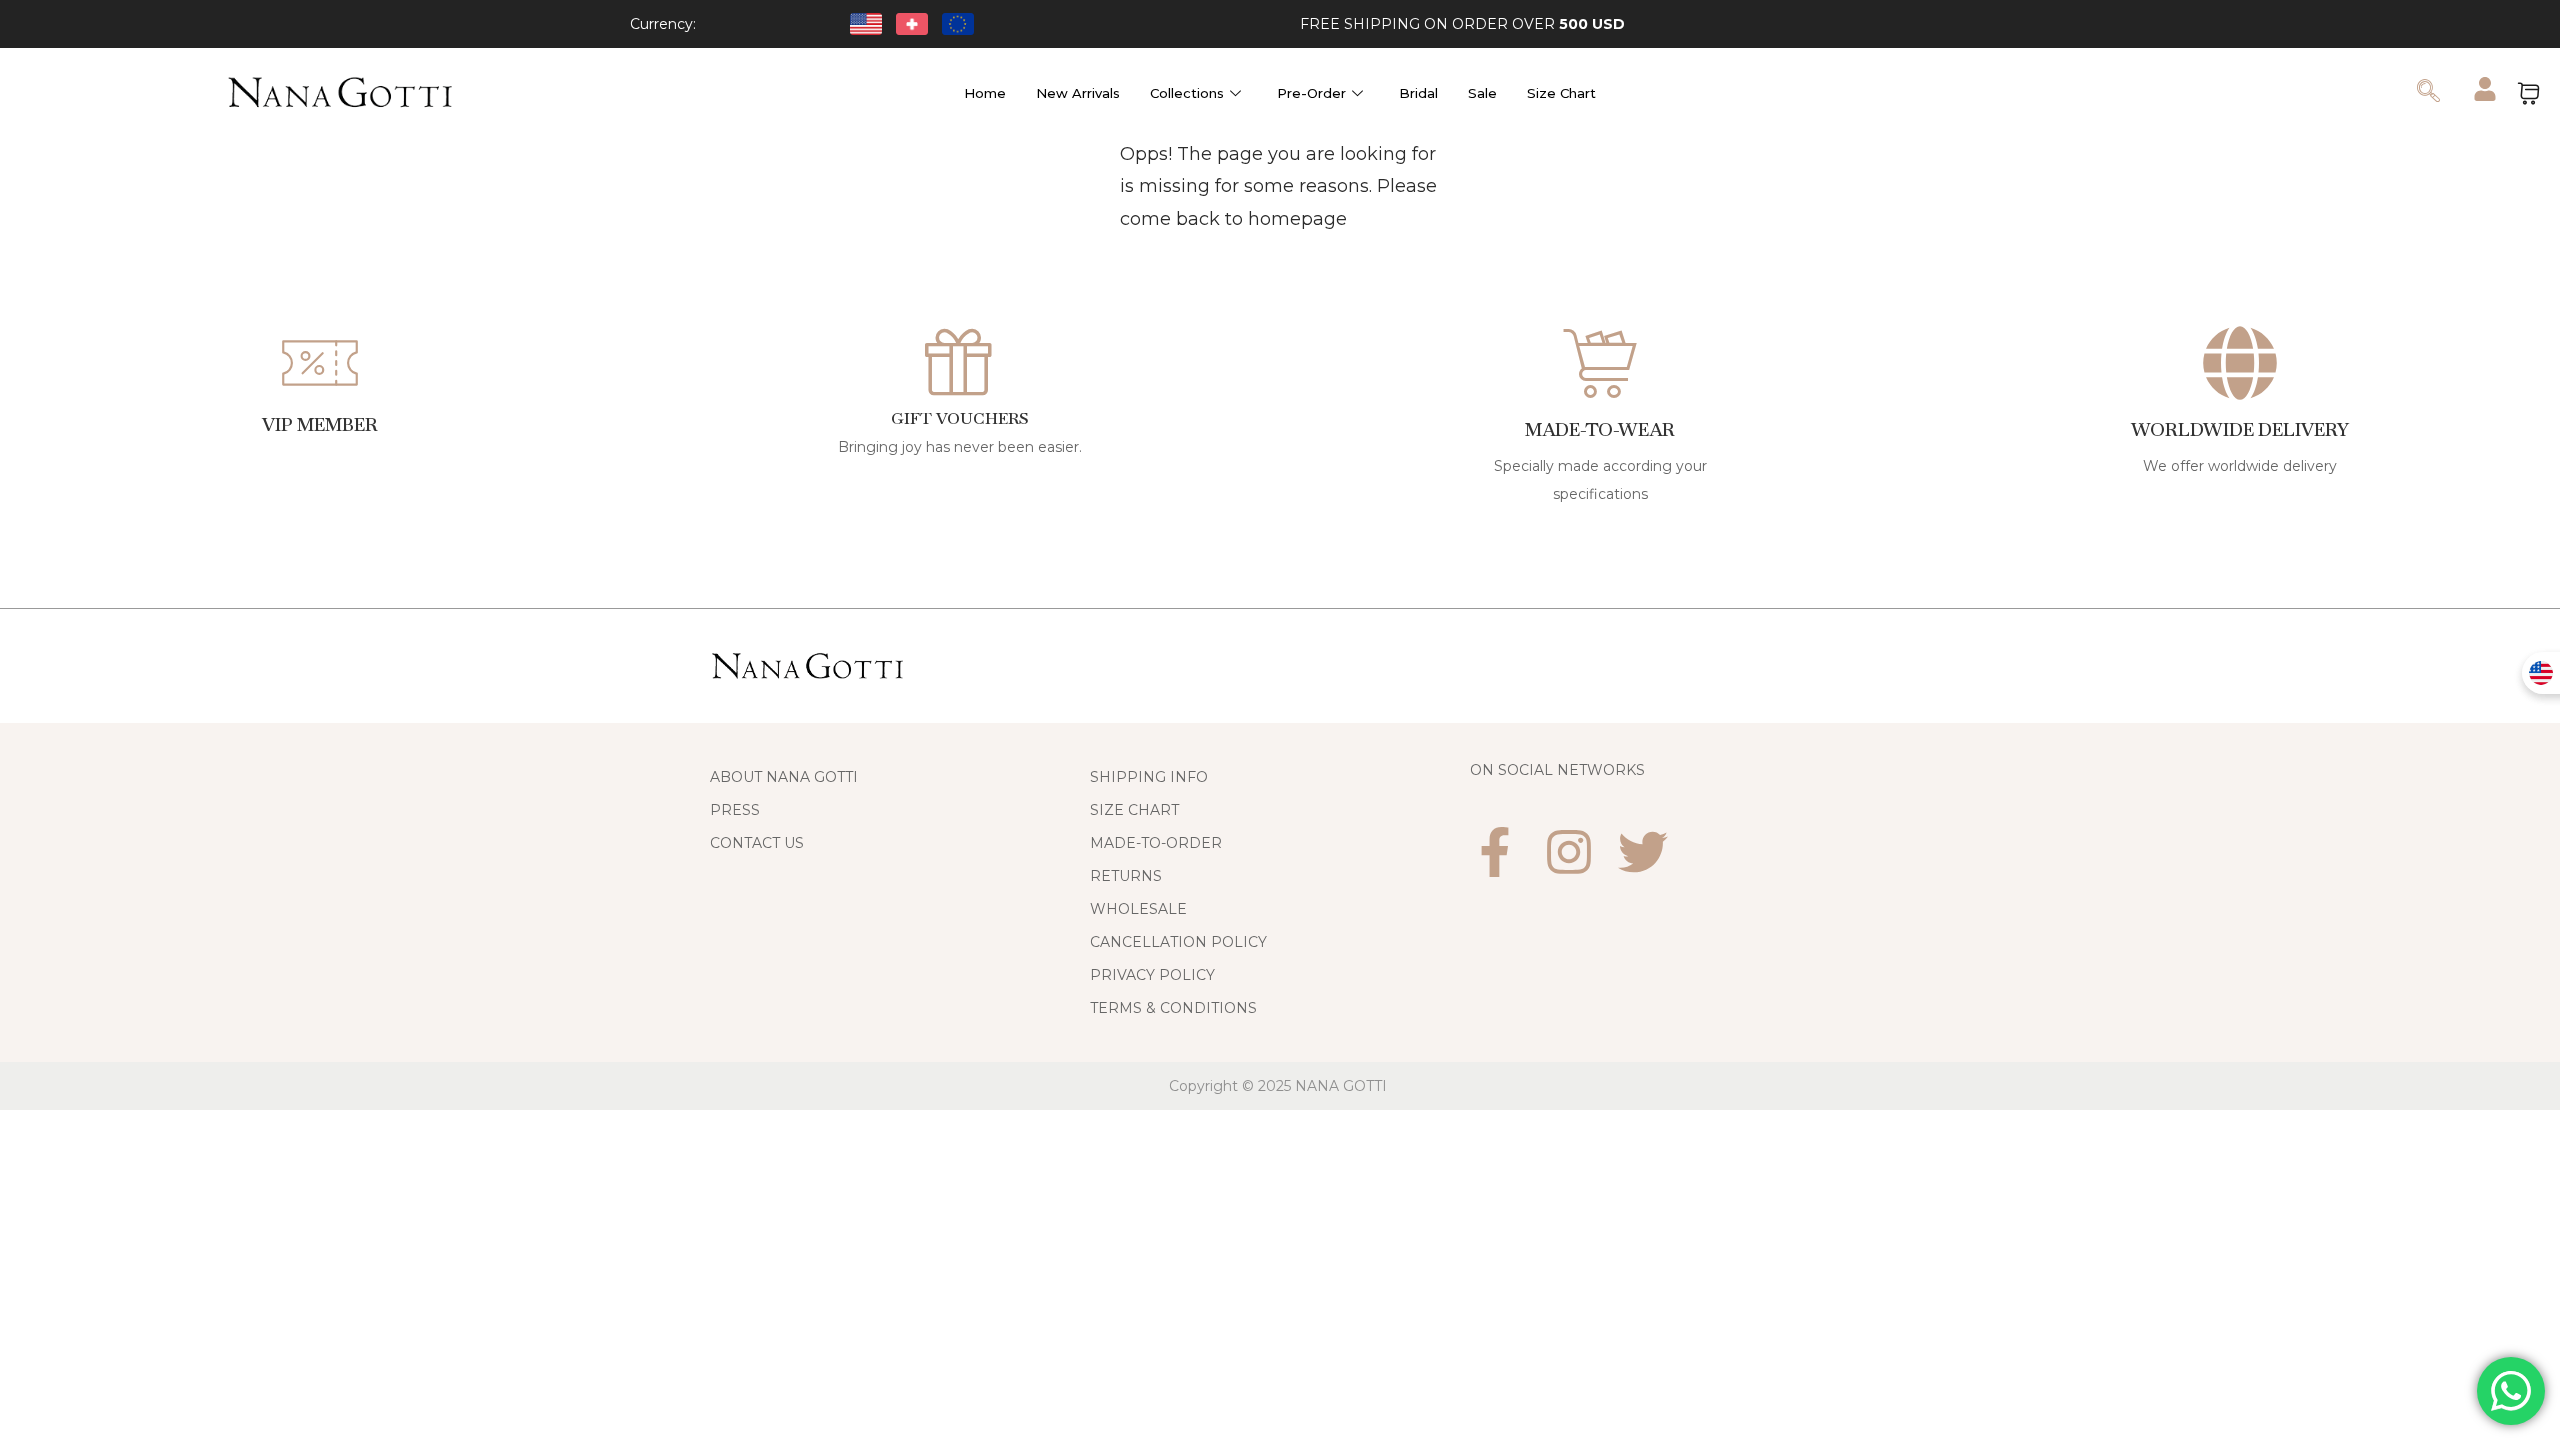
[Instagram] (1569, 852)
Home (985, 93)
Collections (1187, 93)
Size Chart (1561, 93)
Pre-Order (1311, 93)
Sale (1482, 93)
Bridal (1418, 93)
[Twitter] (1643, 852)
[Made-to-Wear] (1600, 363)
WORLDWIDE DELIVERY (2240, 429)
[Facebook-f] (1495, 852)
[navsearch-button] (2428, 93)
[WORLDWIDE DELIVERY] (2240, 363)
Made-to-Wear (1600, 429)
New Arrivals (1078, 93)
